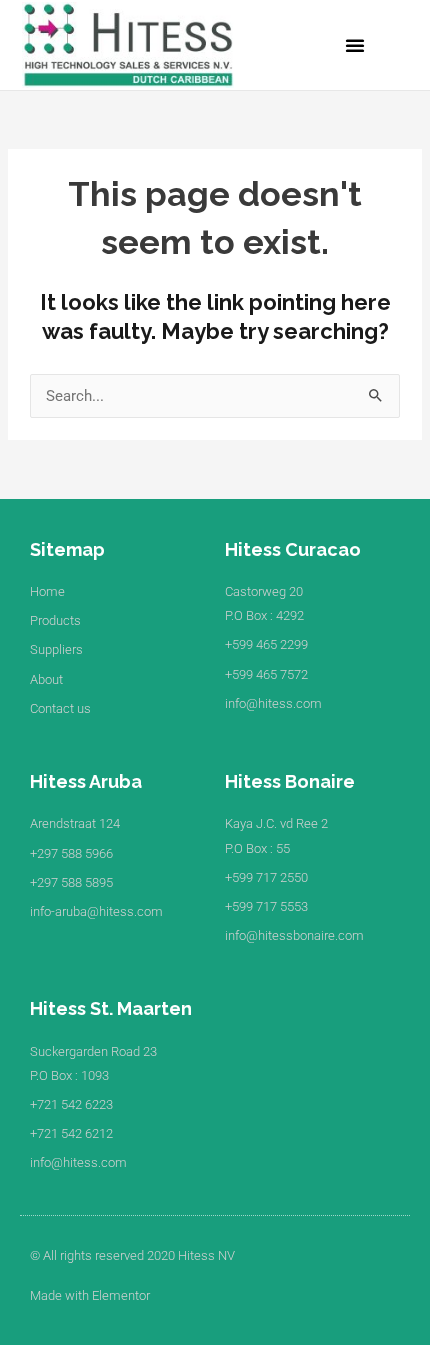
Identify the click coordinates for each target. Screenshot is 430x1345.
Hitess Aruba (86, 781)
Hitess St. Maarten (111, 1008)
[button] (355, 45)
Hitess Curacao (293, 549)
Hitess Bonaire (290, 781)
